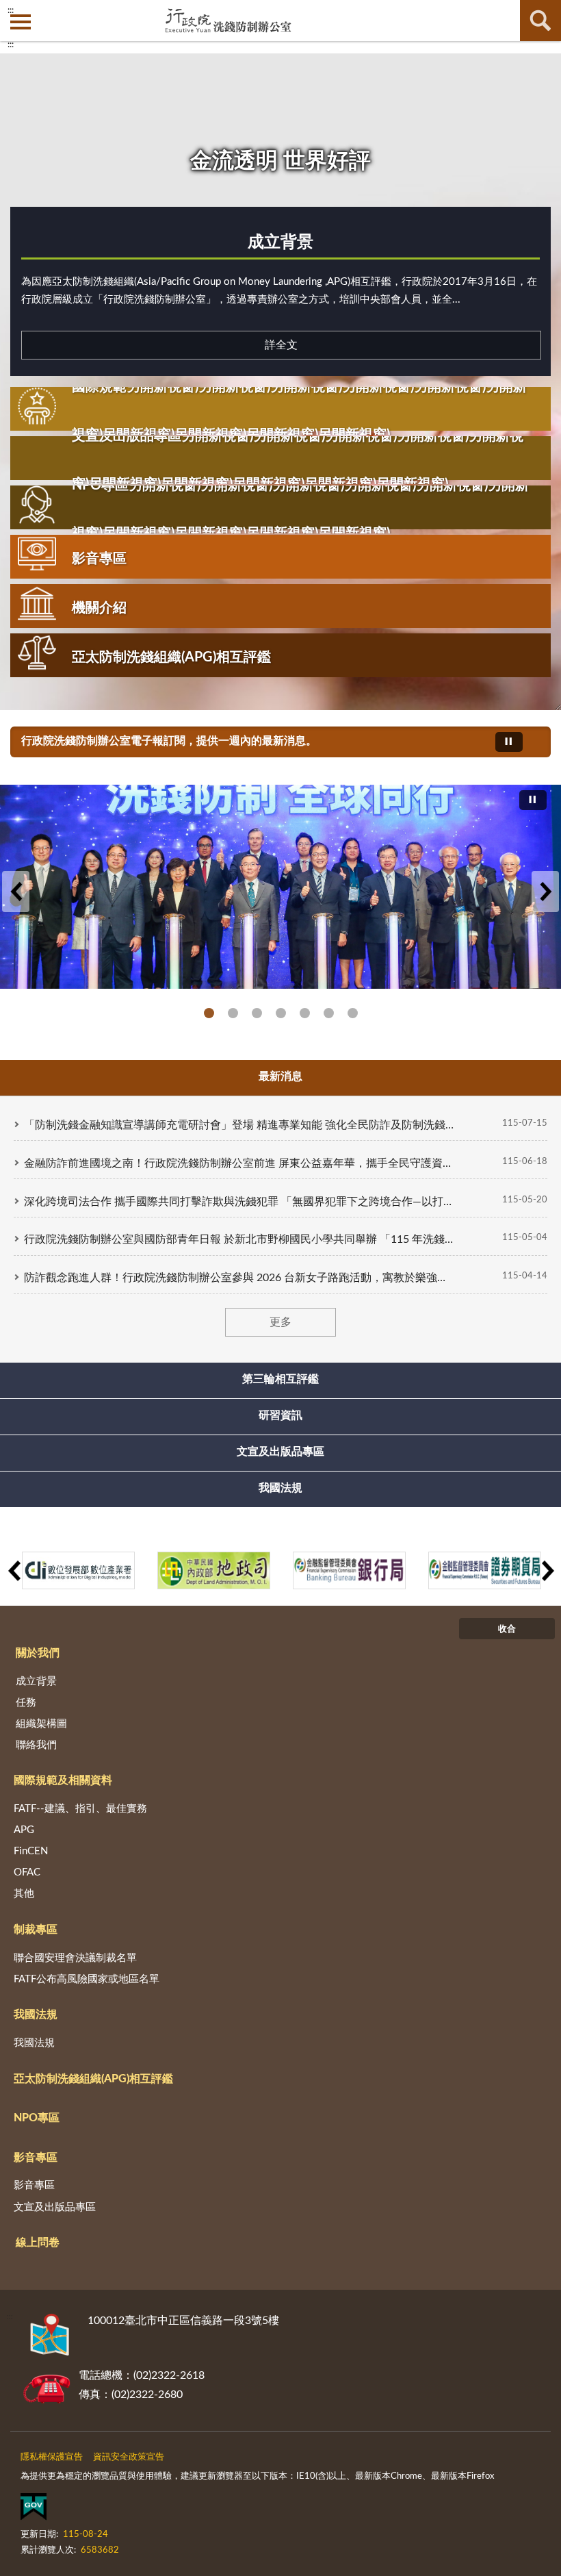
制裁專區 (36, 1930)
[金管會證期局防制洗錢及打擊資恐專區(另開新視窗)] (485, 1570)
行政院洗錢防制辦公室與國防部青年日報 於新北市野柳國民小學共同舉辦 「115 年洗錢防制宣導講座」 (239, 1239)
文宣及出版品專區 (55, 2207)
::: (11, 45)
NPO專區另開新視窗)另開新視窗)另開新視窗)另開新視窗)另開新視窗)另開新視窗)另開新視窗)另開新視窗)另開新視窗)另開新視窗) (300, 509)
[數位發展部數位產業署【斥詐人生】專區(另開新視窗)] (78, 1570)
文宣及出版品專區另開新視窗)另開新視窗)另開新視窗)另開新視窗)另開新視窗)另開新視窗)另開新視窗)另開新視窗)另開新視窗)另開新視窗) (298, 460)
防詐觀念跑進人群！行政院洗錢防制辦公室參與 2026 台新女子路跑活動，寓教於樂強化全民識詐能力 (239, 1278)
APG (24, 1830)
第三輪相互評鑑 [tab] (280, 1379)
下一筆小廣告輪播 (547, 1571)
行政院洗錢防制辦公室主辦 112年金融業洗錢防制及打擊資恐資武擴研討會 (353, 1013)
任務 (26, 1703)
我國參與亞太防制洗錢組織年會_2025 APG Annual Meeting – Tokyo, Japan (233, 1013)
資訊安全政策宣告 (129, 2457)
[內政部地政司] (214, 1570)
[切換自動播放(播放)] (509, 742)
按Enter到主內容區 (51, 11)
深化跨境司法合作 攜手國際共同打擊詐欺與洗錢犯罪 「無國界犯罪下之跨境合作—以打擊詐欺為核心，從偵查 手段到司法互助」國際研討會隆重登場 (239, 1202)
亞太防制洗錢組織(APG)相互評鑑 (171, 657)
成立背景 (280, 242)
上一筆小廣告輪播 (14, 1571)
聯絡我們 (36, 1745)
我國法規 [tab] (280, 1488)
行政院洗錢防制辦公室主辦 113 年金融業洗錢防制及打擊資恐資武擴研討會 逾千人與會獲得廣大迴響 (281, 1013)
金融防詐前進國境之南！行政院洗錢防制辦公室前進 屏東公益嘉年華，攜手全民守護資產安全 (239, 1163)
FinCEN (31, 1851)
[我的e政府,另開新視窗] (34, 2510)
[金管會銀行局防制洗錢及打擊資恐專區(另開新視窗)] (349, 1570)
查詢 (540, 21)
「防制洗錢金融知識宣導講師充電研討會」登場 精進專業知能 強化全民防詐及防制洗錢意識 (239, 1125)
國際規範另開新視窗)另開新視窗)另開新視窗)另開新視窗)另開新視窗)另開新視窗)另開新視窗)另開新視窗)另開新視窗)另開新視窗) (299, 411)
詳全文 (281, 345)
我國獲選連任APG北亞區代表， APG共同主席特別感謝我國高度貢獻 (305, 1013)
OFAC (27, 1872)
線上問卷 (38, 2243)
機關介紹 (99, 608)
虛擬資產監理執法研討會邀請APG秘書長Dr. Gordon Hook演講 (329, 1013)
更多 (280, 1322)
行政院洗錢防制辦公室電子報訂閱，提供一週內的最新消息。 (169, 741)
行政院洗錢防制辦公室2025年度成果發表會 (209, 1013)
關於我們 (38, 1653)
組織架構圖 (41, 1724)
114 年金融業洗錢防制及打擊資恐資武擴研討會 (257, 1013)
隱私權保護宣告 (52, 2457)
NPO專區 (37, 2118)
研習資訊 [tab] (280, 1415)
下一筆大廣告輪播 (545, 892)
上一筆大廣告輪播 (16, 892)
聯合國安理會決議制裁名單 (75, 1958)
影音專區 (99, 559)
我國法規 (36, 2015)
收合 (507, 1629)
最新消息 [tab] (280, 1076)
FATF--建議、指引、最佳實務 (80, 1809)
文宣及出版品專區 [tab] (280, 1452)
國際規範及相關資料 (63, 1780)
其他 (24, 1894)
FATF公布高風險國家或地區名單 (87, 1979)
